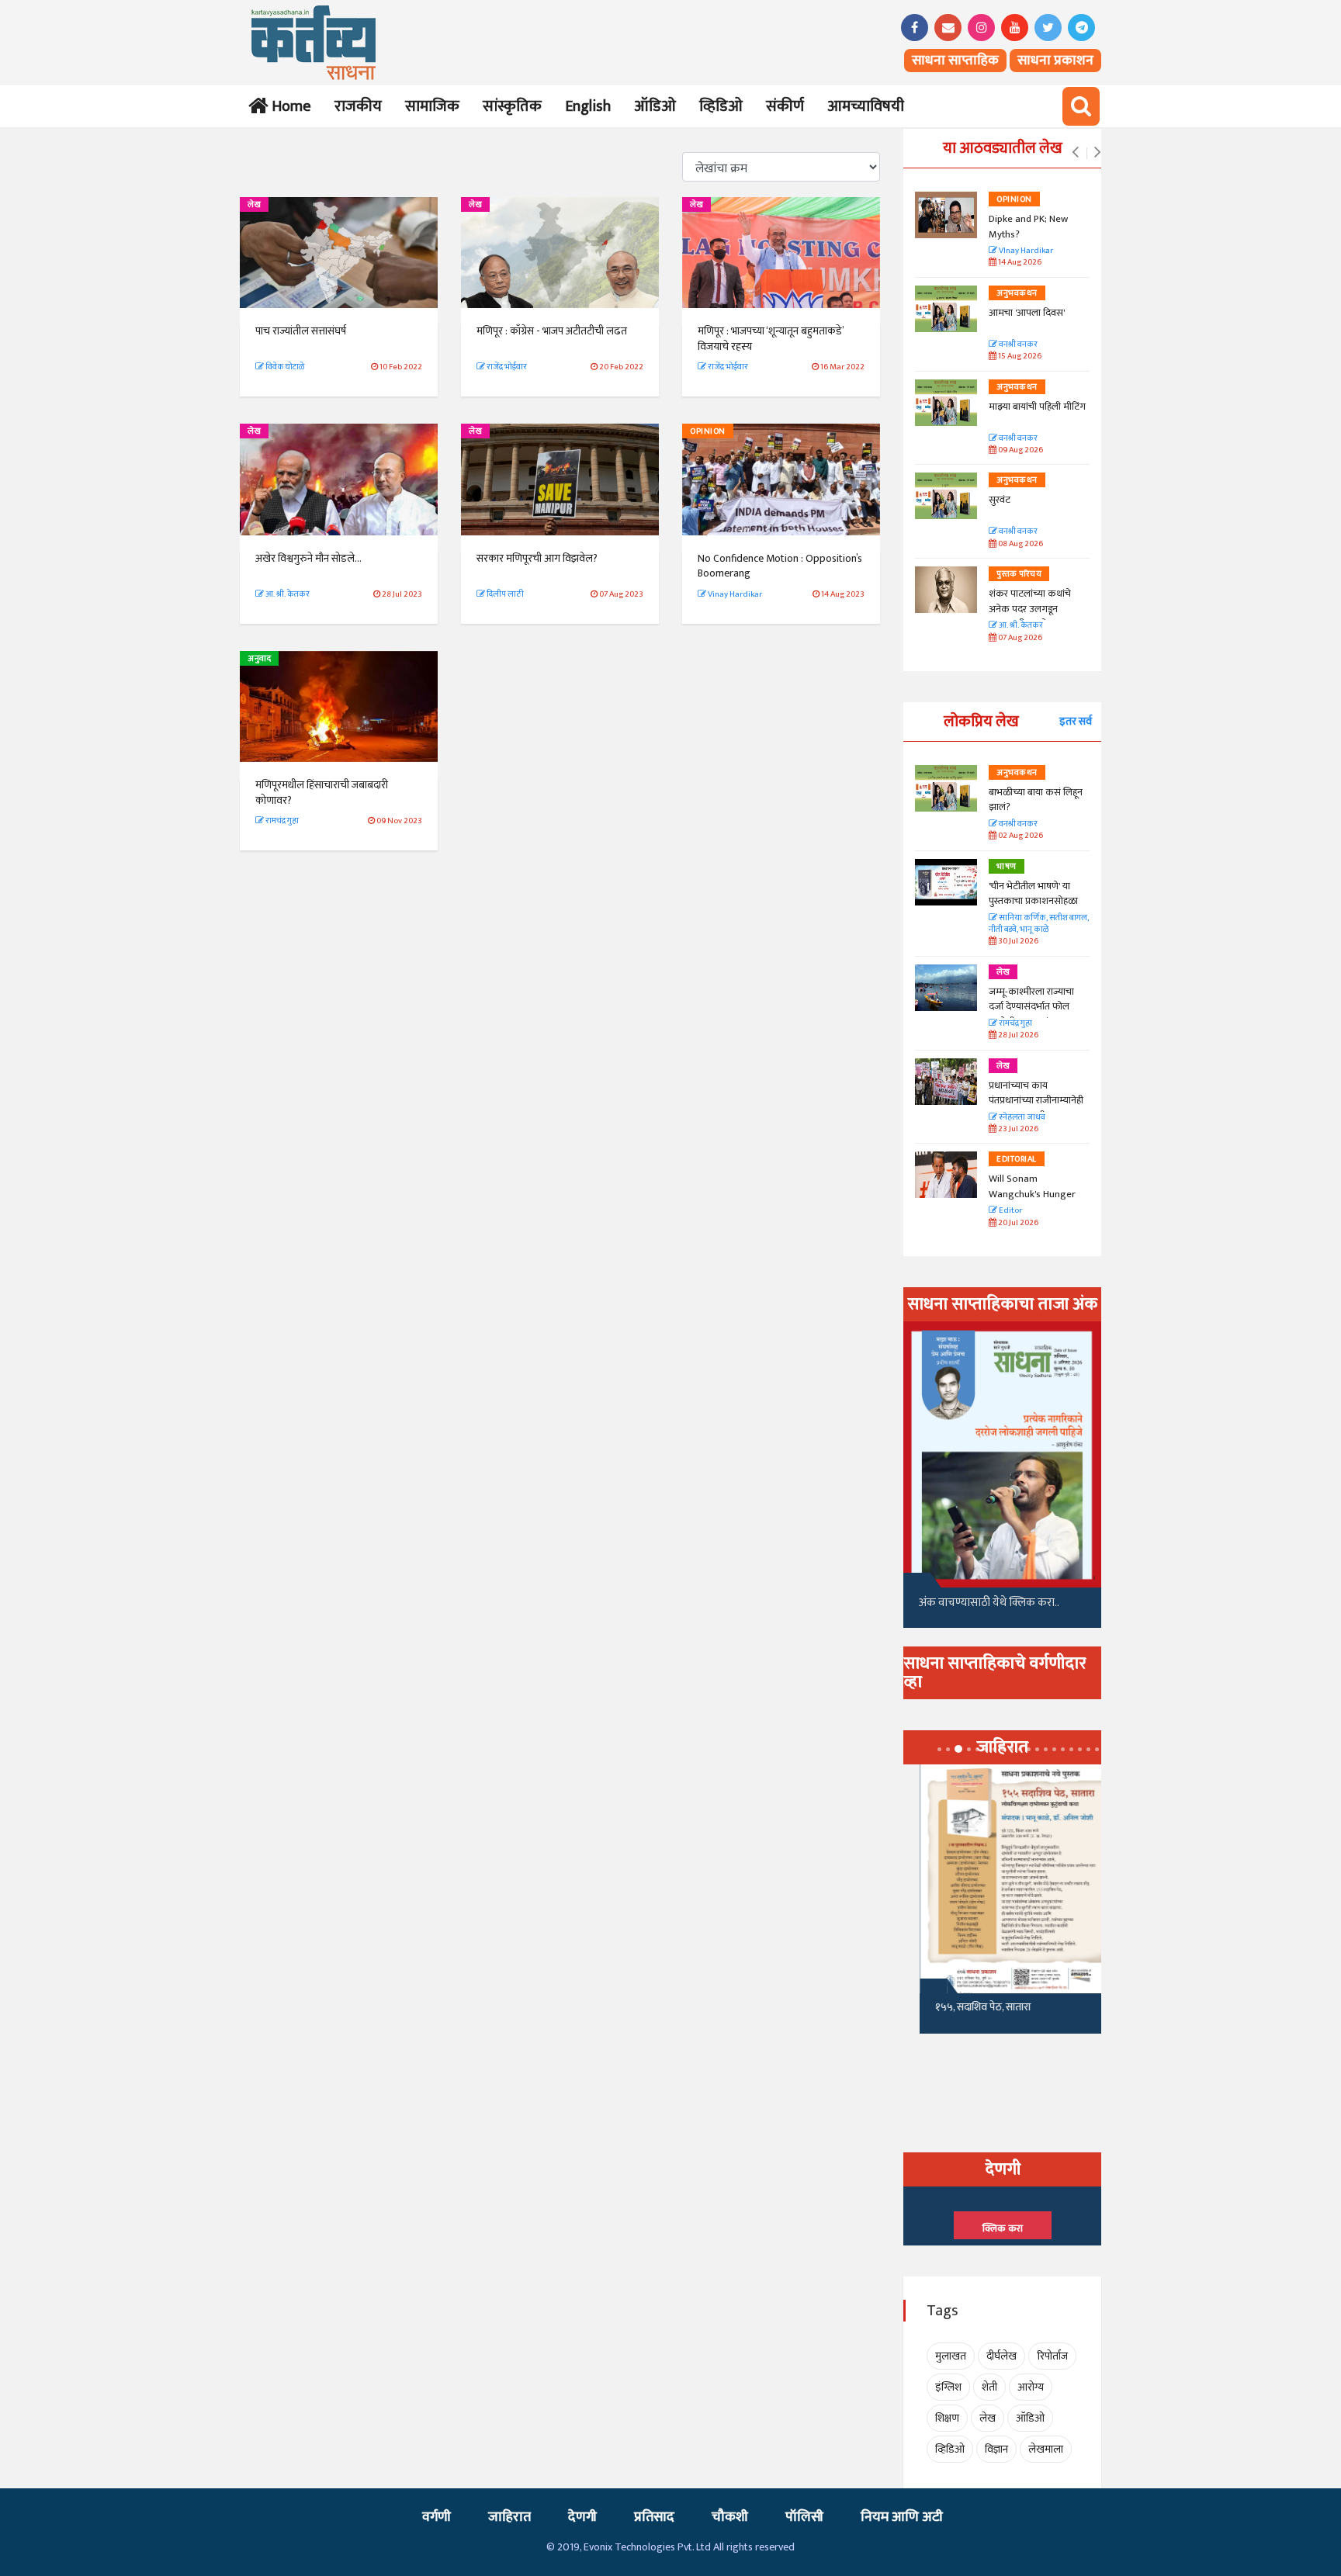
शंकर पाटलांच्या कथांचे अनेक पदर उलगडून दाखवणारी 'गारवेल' (1030, 609)
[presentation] (1075, 153)
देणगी (582, 2517)
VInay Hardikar (1025, 251)
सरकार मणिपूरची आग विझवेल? (537, 558)
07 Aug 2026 (1019, 638)
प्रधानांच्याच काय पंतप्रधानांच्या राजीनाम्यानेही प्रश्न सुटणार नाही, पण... (1036, 1101)
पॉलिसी (804, 2517)
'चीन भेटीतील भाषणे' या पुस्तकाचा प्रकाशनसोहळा (1033, 894)
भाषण (1007, 867)
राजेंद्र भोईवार (506, 367)
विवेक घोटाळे (284, 367)
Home (288, 106)
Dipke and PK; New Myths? (1028, 227)
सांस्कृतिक (512, 106)
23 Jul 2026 (1017, 1129)
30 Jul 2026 (1017, 942)
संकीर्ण (785, 106)
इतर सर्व (1076, 721)
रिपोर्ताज (1052, 2356)
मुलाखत (951, 2356)
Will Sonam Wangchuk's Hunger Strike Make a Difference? (1032, 1201)
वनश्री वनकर (1017, 345)
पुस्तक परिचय (1019, 574)
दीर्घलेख (1001, 2356)
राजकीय (358, 106)
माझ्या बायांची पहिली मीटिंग (1037, 407)
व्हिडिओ (721, 106)
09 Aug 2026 (1020, 450)
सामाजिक (432, 106)
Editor (1010, 1211)
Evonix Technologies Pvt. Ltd (647, 2547)
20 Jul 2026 (1017, 1223)
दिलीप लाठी (504, 594)
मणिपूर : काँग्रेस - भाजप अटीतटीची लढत (552, 331)
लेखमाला (1046, 2449)
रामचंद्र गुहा (281, 821)
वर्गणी (437, 2517)
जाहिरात (509, 2517)
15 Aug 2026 (1019, 357)
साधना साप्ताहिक (955, 61)
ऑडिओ (655, 106)
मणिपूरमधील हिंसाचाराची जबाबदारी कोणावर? (322, 793)
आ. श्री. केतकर (287, 594)
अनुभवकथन (1017, 293)
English (588, 106)
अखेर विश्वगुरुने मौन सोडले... (308, 558)
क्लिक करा (1003, 2228)
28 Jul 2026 (1017, 1035)
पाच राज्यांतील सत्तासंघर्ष (301, 331)
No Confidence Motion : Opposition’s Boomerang (780, 566)
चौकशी (730, 2517)
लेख (254, 205)
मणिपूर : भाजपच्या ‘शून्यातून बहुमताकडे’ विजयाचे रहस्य (771, 339)
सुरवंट (1000, 500)
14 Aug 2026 (1019, 263)
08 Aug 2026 (1020, 544)
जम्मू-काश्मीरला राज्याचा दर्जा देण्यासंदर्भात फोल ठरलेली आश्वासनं (1031, 1007)
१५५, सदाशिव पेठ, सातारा (967, 2007)
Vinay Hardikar (734, 594)
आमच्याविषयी (866, 106)
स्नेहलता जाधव (1021, 1118)
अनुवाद (259, 659)
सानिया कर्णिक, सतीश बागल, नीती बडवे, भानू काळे (1039, 924)
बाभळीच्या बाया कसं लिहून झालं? (1037, 800)
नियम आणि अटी (902, 2517)
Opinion (708, 431)
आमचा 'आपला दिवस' (1027, 313)
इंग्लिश (948, 2387)
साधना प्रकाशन (1055, 61)
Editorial (1017, 1159)
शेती (989, 2387)
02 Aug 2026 (1020, 836)
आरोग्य (1031, 2387)
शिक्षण (947, 2418)
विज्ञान (996, 2449)
